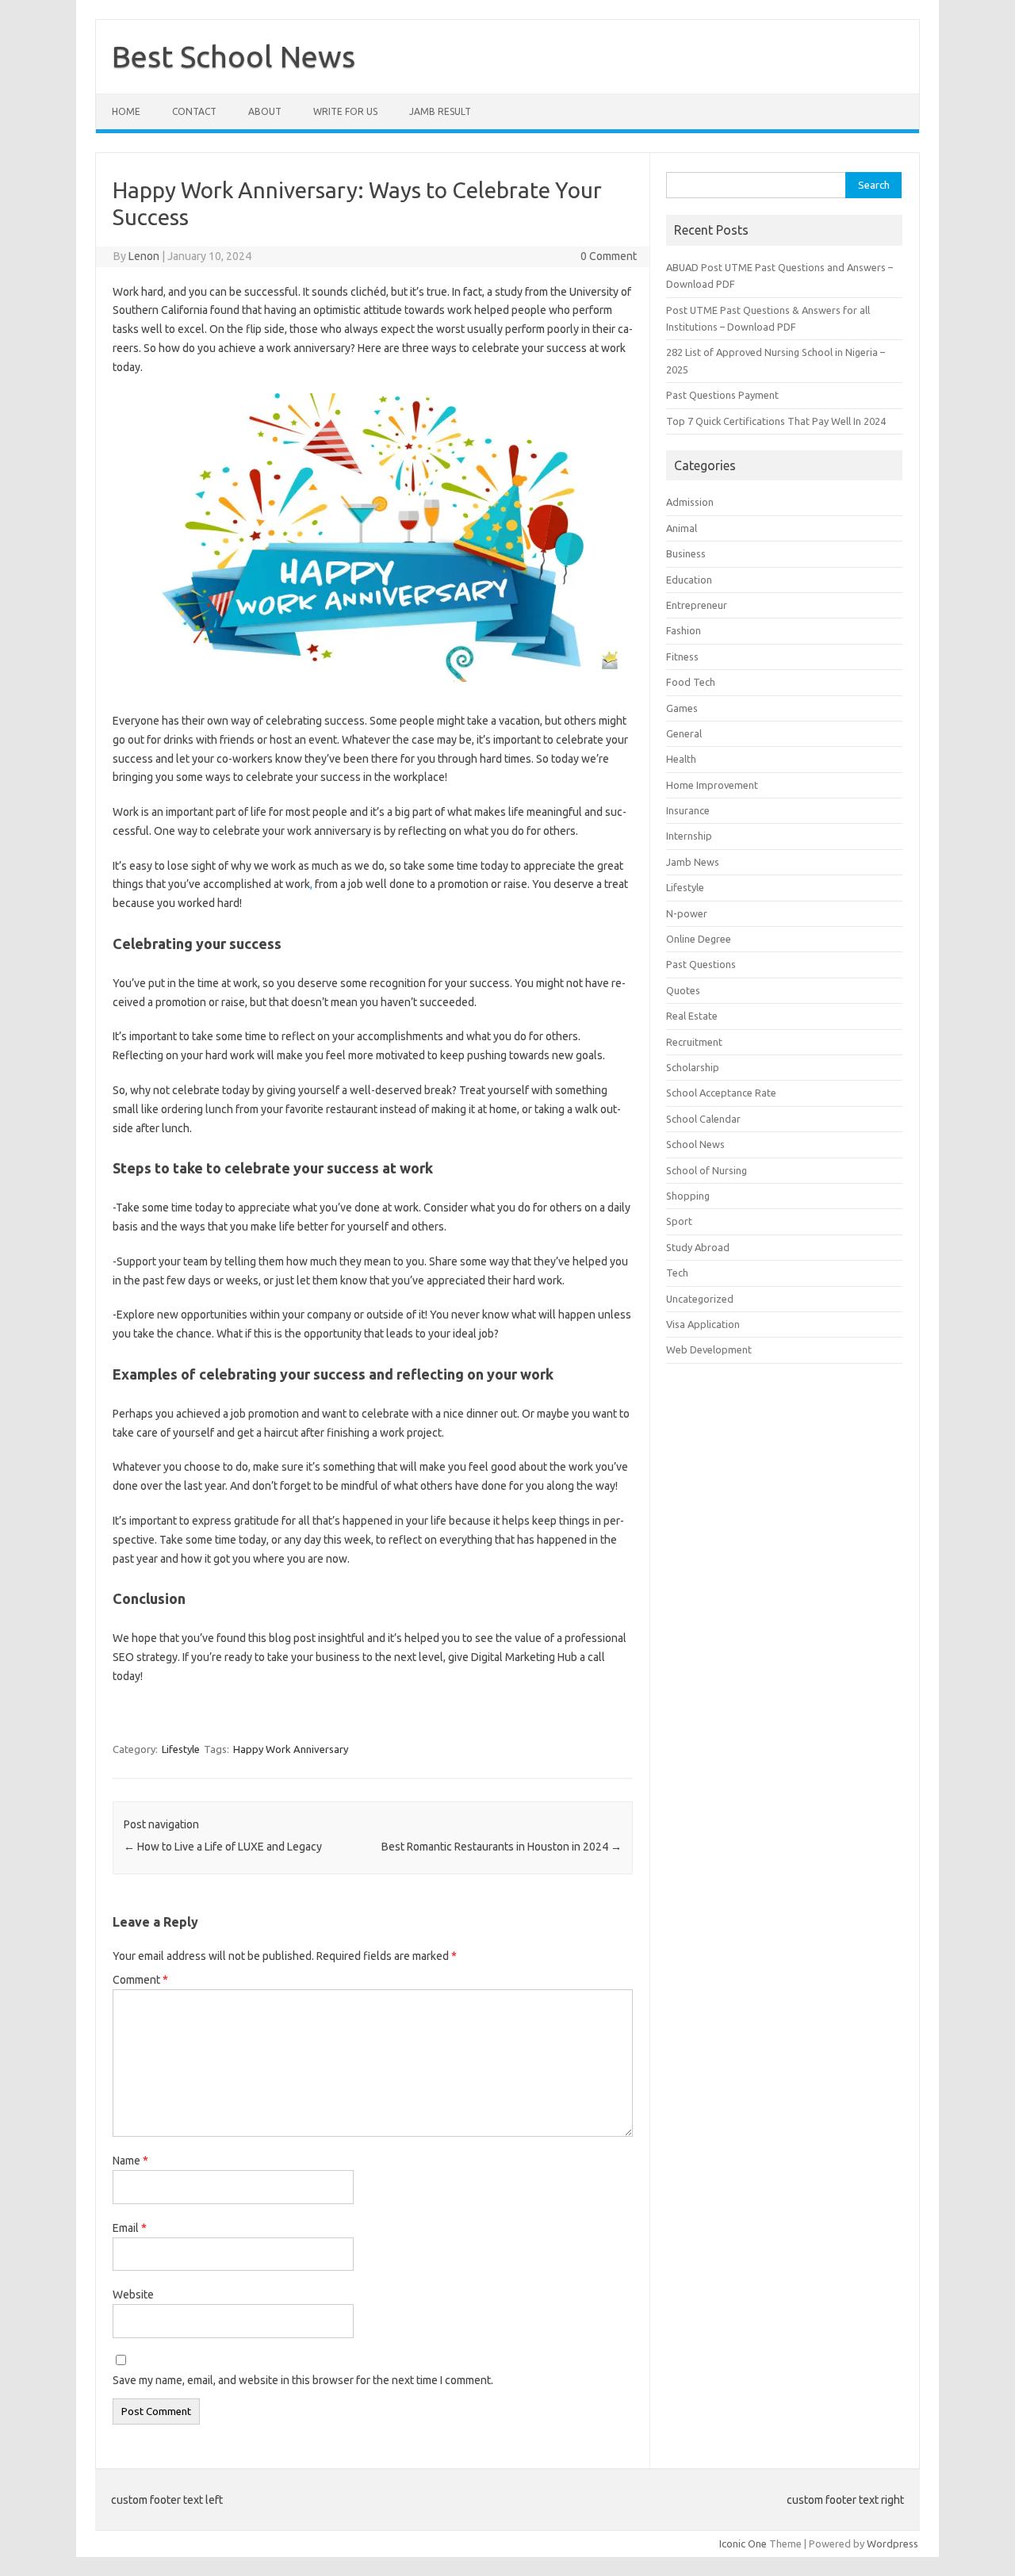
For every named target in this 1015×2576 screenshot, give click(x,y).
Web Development (709, 1349)
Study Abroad (698, 1247)
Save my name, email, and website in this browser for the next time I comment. (303, 2380)
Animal (682, 528)
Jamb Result (440, 111)
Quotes (683, 990)
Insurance (688, 810)
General (684, 733)
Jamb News (693, 862)
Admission (690, 502)
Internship (689, 836)
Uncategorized (700, 1299)
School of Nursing (707, 1170)
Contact (194, 111)
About (265, 111)
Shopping (688, 1196)
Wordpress (892, 2543)
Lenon (144, 256)
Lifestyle (181, 1749)
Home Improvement (712, 785)
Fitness (682, 656)
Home (126, 111)
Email (130, 2228)
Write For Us (345, 111)
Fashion (684, 630)
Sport (679, 1221)
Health (681, 759)
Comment (140, 1980)
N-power (687, 913)
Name (130, 2161)
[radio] (373, 617)
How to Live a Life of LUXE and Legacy (223, 1847)
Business (686, 553)
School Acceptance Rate (721, 1093)
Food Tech (691, 682)
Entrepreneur (697, 605)
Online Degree (699, 939)
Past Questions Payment (722, 395)
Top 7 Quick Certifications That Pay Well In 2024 (776, 421)
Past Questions (701, 964)
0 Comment (609, 256)
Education (689, 580)
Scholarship (693, 1067)
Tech (677, 1273)
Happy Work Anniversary (291, 1749)
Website (133, 2295)
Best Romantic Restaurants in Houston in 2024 (502, 1847)
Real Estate (692, 1016)
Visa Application (703, 1324)
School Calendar (703, 1119)
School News (695, 1144)
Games (682, 708)
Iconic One (743, 2543)
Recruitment (694, 1042)
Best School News (234, 56)
